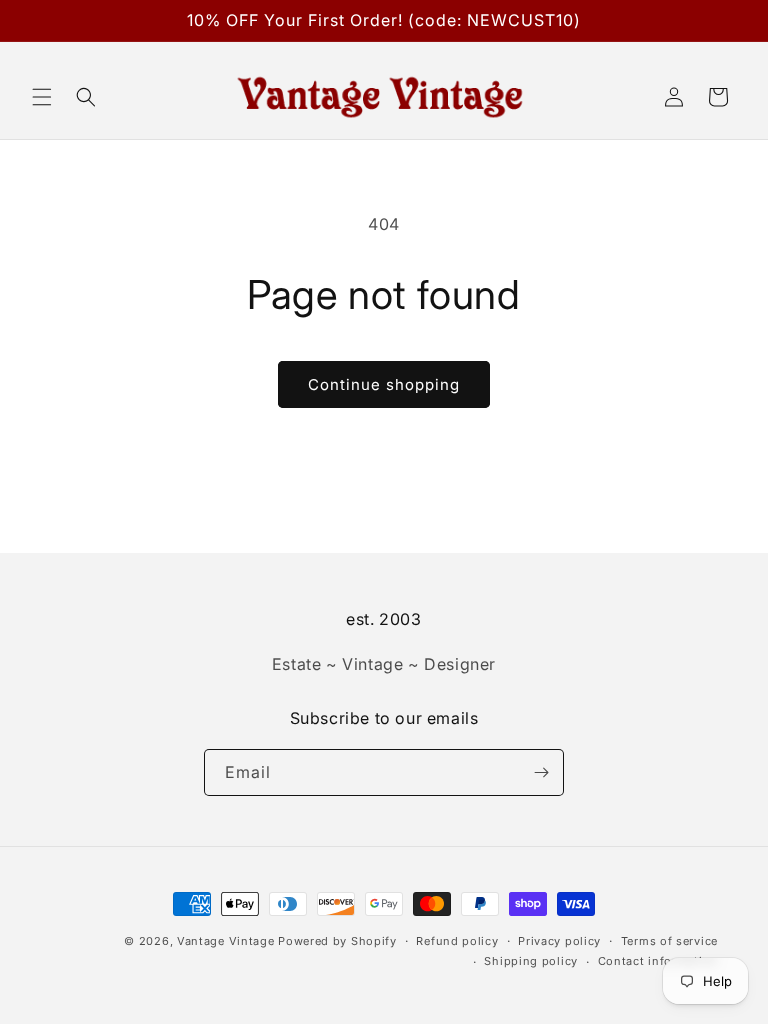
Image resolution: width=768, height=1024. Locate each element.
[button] (42, 97)
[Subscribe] (541, 772)
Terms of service (669, 941)
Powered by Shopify (337, 941)
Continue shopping (384, 384)
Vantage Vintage (226, 941)
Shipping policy (531, 961)
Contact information (658, 961)
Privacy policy (559, 941)
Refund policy (457, 941)
